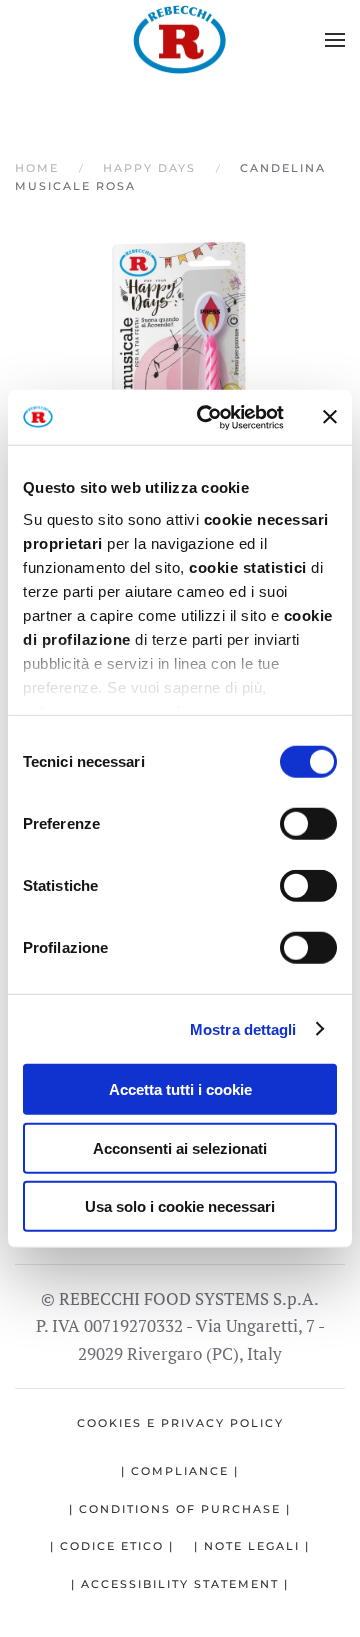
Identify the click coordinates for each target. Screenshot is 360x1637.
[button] (335, 40)
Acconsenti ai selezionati (180, 1147)
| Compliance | (180, 1471)
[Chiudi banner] (330, 417)
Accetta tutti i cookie (180, 1089)
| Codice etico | (112, 1546)
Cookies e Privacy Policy (180, 1423)
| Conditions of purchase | (180, 1509)
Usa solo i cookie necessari (180, 1206)
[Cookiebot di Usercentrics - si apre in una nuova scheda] (208, 417)
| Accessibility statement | (180, 1584)
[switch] (308, 824)
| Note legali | (252, 1546)
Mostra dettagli (243, 1028)
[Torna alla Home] (180, 40)
